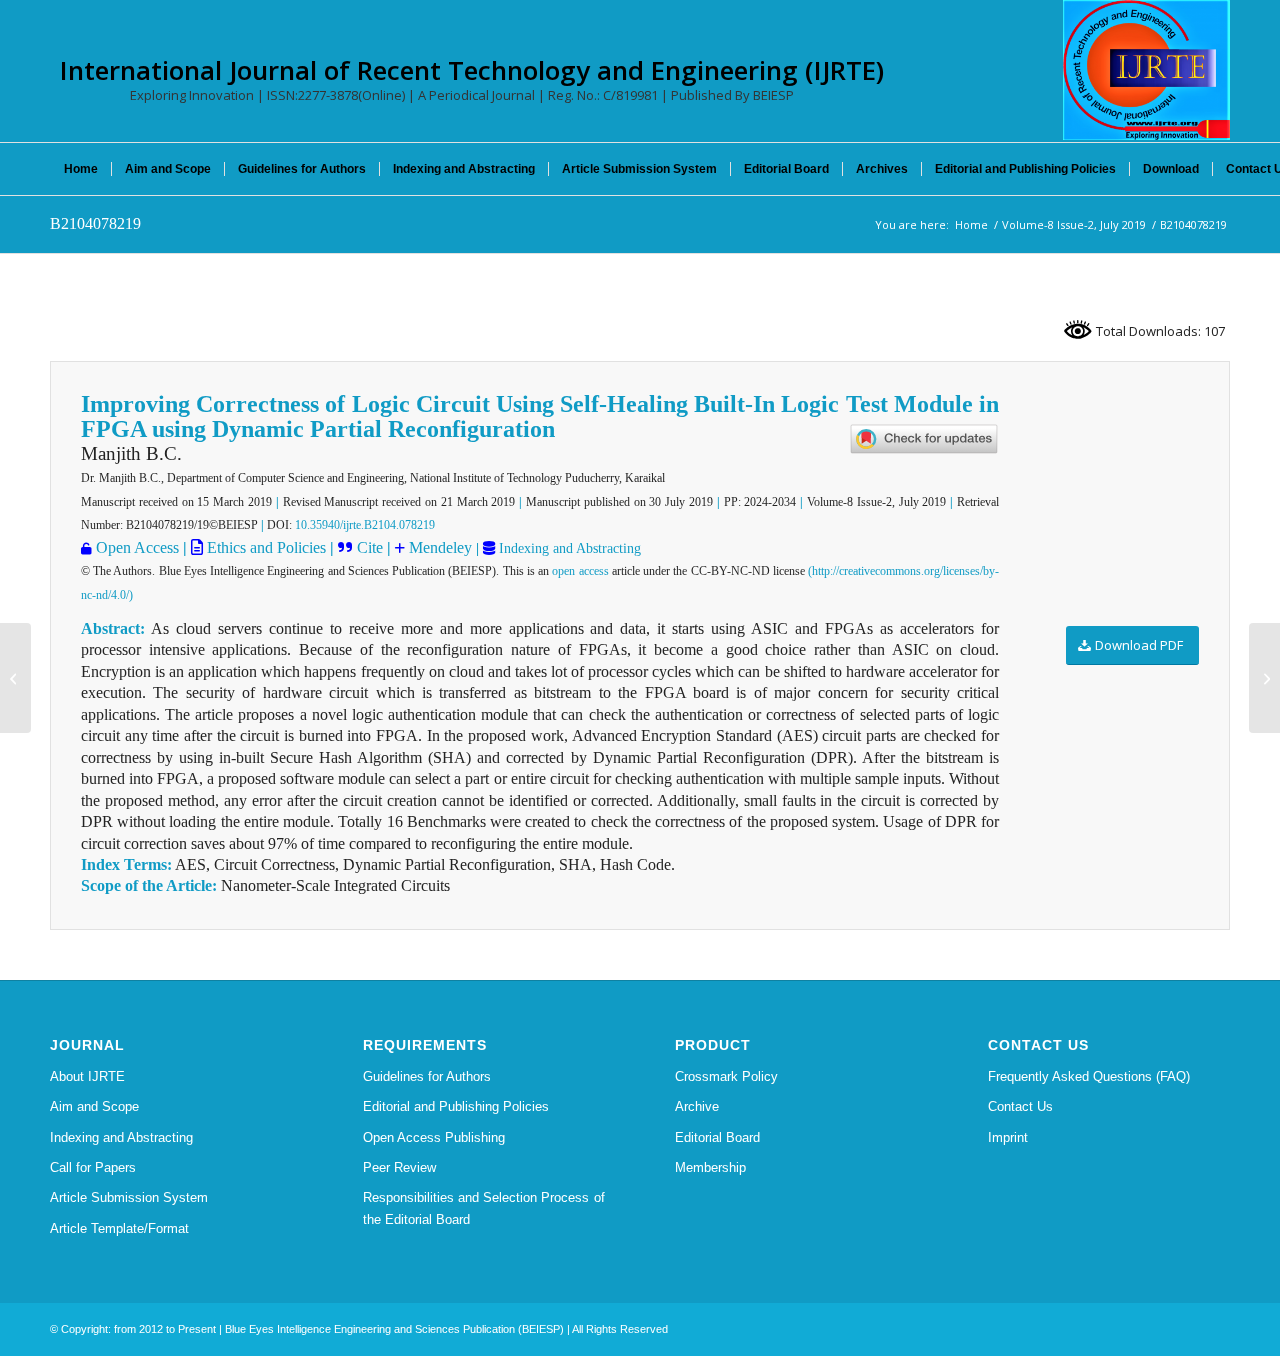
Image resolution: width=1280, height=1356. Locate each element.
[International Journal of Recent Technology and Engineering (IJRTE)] (1146, 70)
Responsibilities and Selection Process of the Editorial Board (484, 1208)
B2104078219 (95, 223)
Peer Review (399, 1167)
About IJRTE (87, 1076)
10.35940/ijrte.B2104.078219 (365, 525)
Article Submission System (129, 1197)
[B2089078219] (15, 678)
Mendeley (438, 547)
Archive (697, 1106)
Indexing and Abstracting (568, 548)
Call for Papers (93, 1167)
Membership (710, 1167)
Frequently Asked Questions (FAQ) (1089, 1076)
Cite (370, 547)
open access (580, 571)
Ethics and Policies (264, 547)
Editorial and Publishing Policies (456, 1106)
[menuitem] (81, 169)
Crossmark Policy (726, 1076)
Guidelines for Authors (427, 1076)
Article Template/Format (119, 1228)
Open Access (137, 547)
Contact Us (1020, 1106)
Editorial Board (717, 1137)
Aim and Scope (94, 1106)
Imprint (1008, 1137)
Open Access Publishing (434, 1137)
